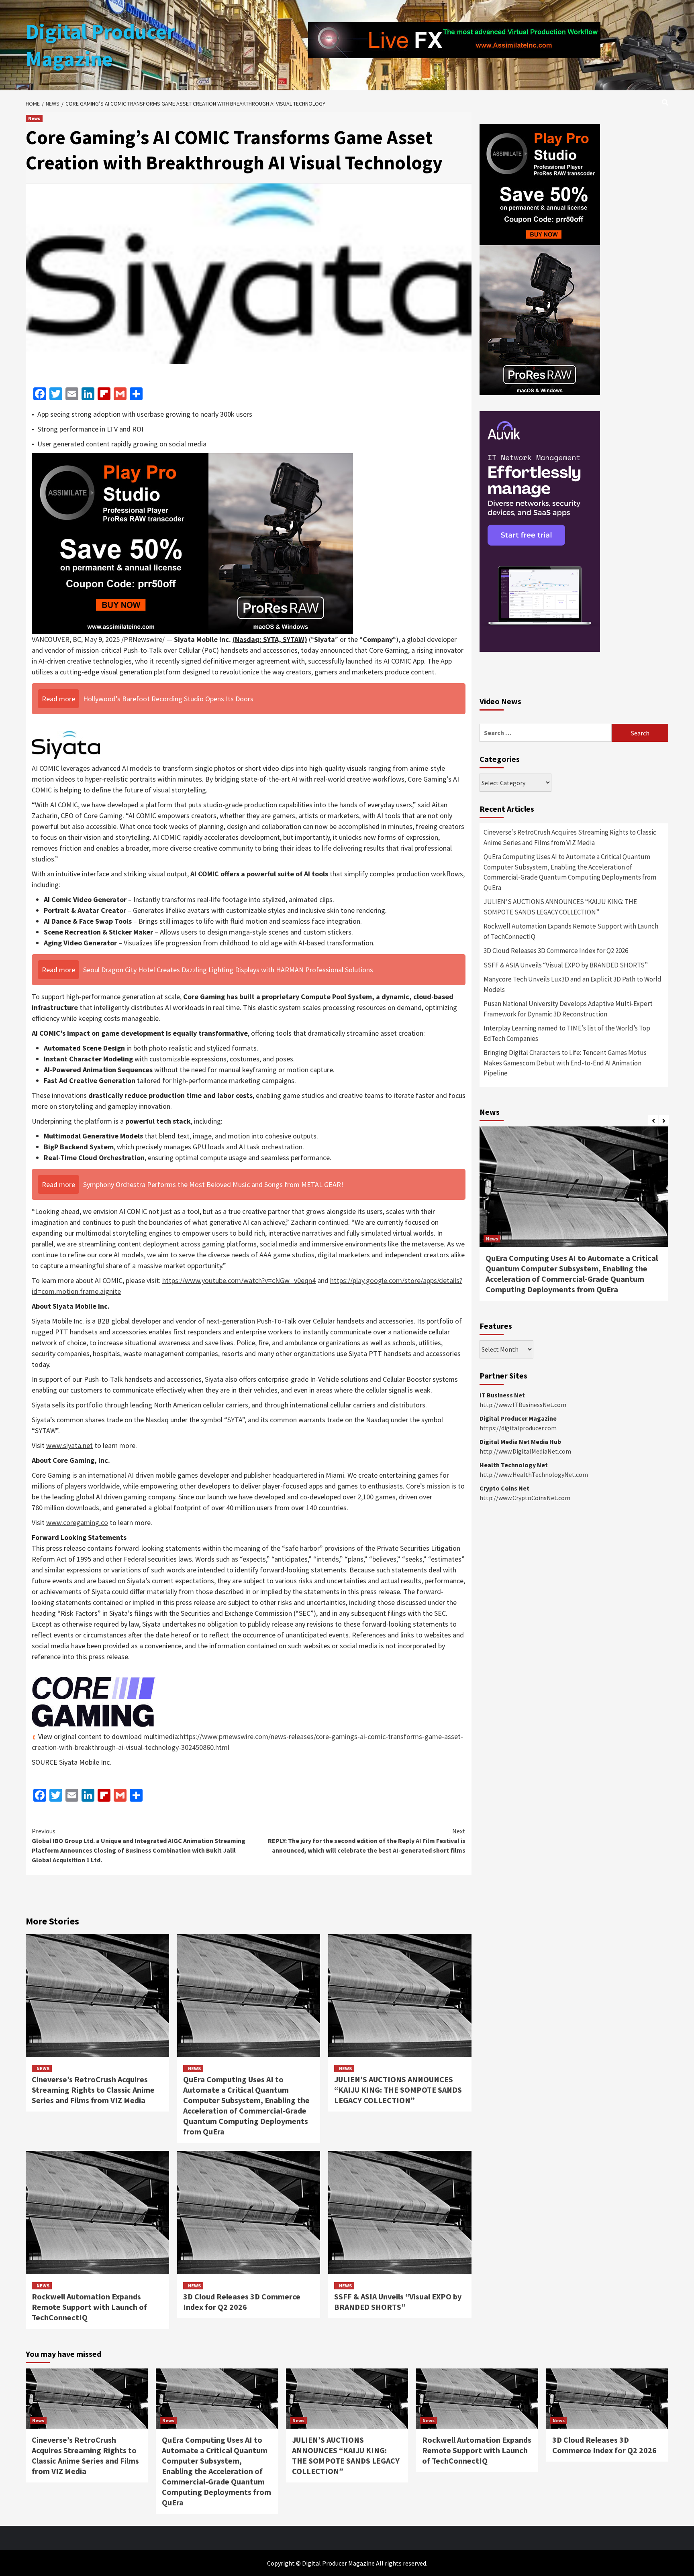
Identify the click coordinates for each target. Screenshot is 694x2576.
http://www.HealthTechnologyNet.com (534, 1474)
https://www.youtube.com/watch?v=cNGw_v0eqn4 (239, 1280)
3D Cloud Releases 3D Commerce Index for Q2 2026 (242, 2302)
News (34, 118)
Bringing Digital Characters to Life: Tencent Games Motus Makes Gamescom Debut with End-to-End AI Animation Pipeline (565, 1063)
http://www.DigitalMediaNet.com (525, 1451)
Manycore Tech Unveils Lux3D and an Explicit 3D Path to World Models (573, 984)
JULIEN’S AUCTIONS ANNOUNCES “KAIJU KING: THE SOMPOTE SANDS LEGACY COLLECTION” (398, 2090)
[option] (574, 1218)
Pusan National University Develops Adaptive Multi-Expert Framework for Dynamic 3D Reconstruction (568, 1009)
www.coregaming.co (77, 1522)
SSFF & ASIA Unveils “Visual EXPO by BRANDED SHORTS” (398, 2302)
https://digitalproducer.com (518, 1428)
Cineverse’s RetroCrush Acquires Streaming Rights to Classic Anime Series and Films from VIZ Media (93, 2090)
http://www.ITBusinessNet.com (523, 1405)
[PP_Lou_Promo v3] (192, 543)
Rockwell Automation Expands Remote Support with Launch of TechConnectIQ (89, 2307)
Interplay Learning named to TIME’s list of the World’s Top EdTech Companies (567, 1033)
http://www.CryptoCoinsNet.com (525, 1498)
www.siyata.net (69, 1445)
